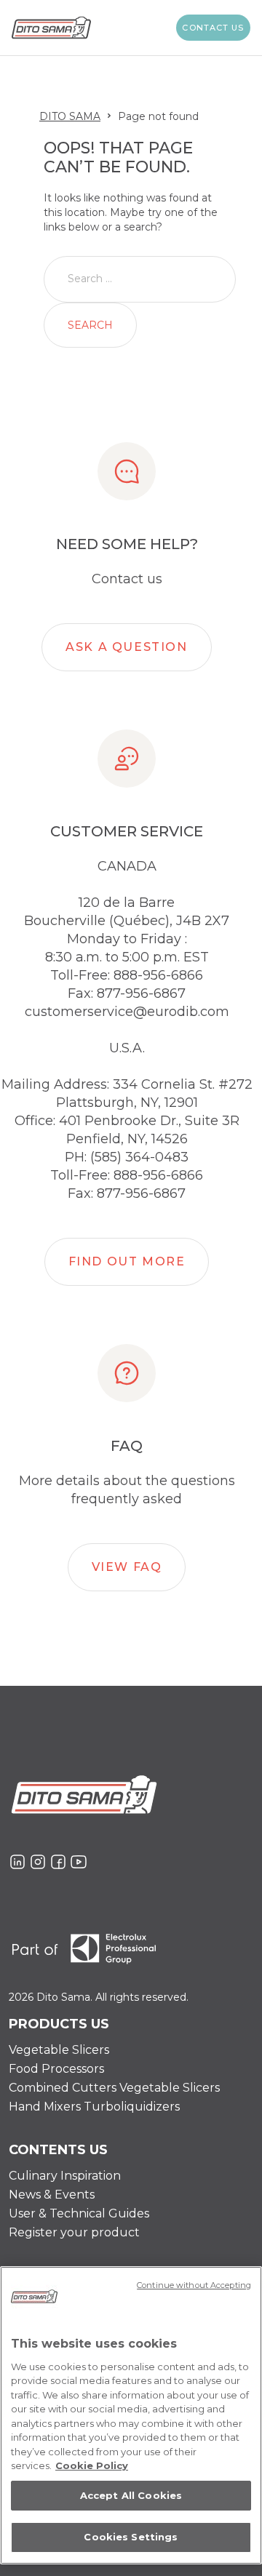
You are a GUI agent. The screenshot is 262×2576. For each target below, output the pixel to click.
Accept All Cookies (131, 2495)
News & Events (52, 2195)
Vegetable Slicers (59, 2050)
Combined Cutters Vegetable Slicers (114, 2088)
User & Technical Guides (79, 2213)
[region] (131, 2415)
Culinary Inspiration (65, 2176)
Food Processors (56, 2069)
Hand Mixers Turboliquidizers (94, 2107)
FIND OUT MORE (127, 1261)
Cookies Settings (131, 2537)
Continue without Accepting (194, 2285)
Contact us (213, 28)
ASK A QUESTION (126, 647)
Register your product (74, 2232)
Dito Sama (70, 116)
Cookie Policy (92, 2465)
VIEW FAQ (127, 1567)
